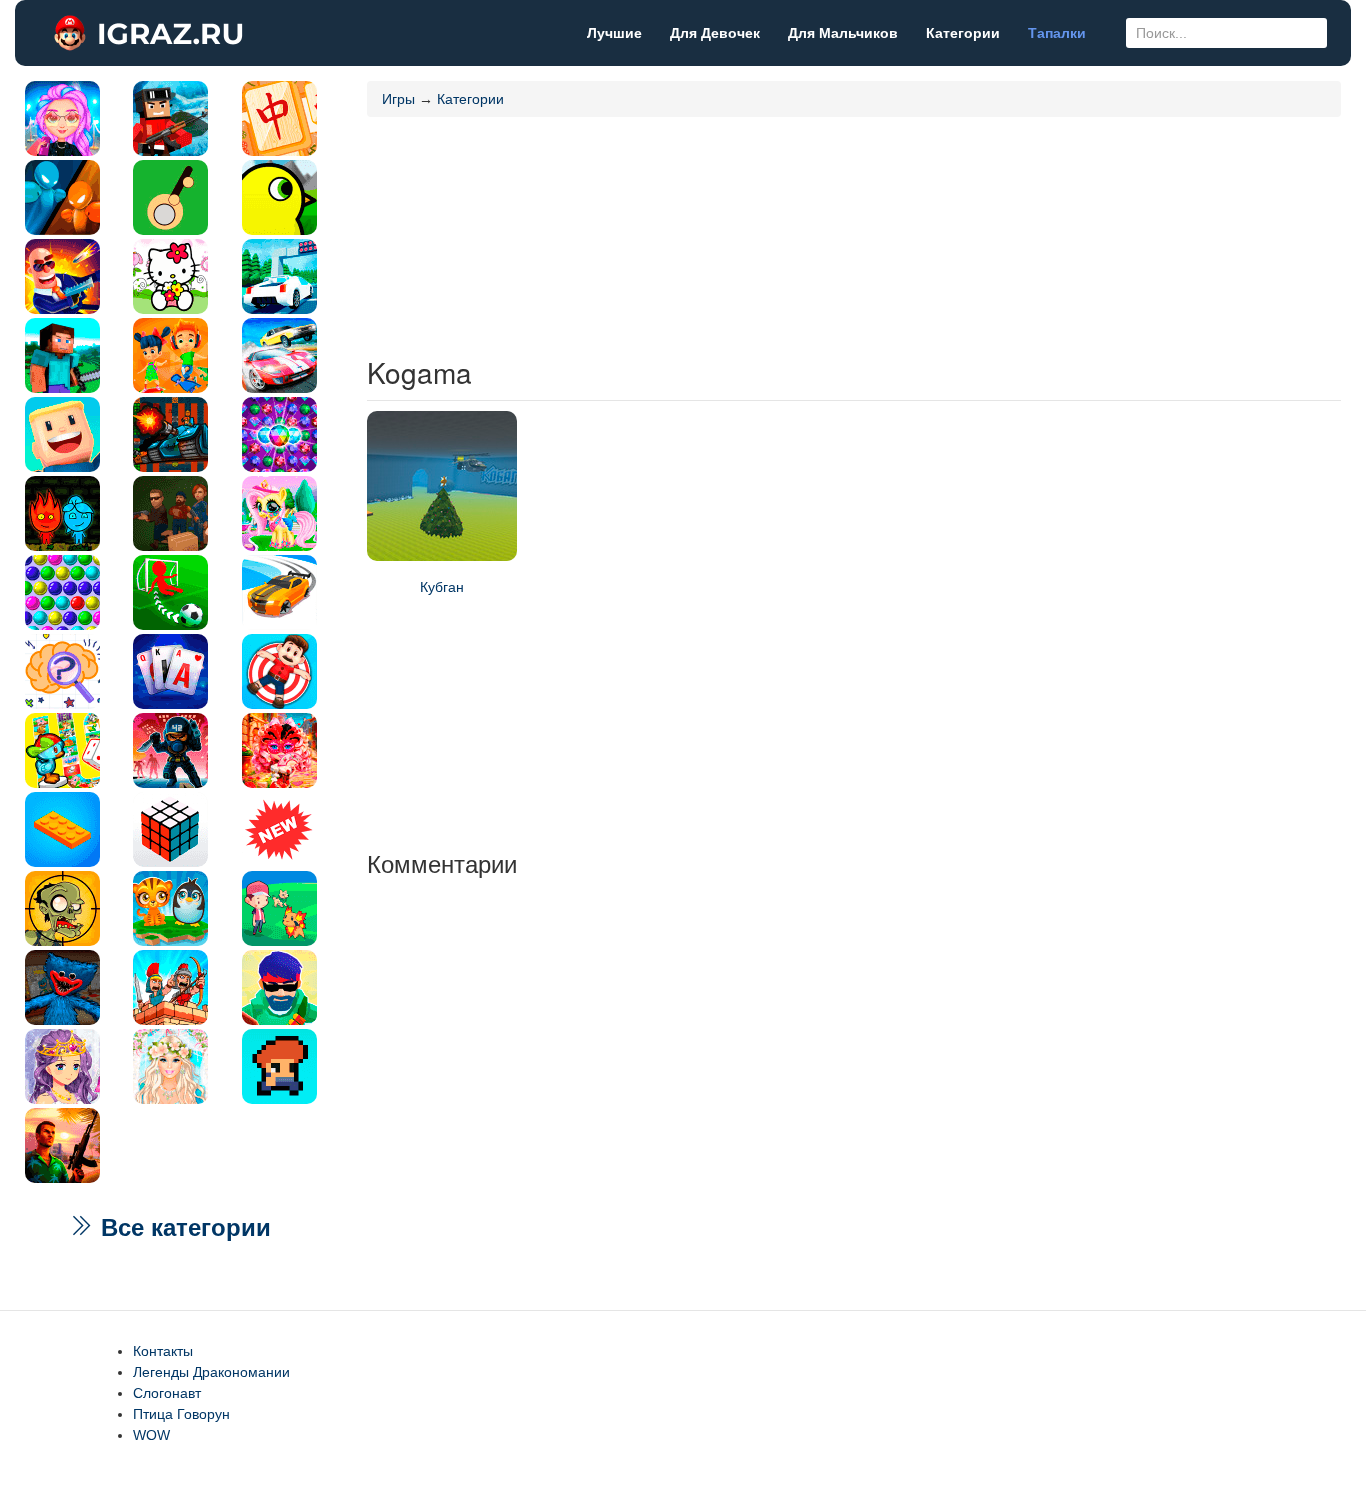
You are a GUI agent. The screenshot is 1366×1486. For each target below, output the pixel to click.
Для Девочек (715, 33)
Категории (963, 33)
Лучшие (614, 33)
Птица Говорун (181, 1414)
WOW (151, 1435)
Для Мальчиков (843, 33)
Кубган (442, 587)
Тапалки (1057, 33)
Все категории (182, 1227)
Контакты (163, 1351)
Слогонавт (167, 1393)
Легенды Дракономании (211, 1372)
